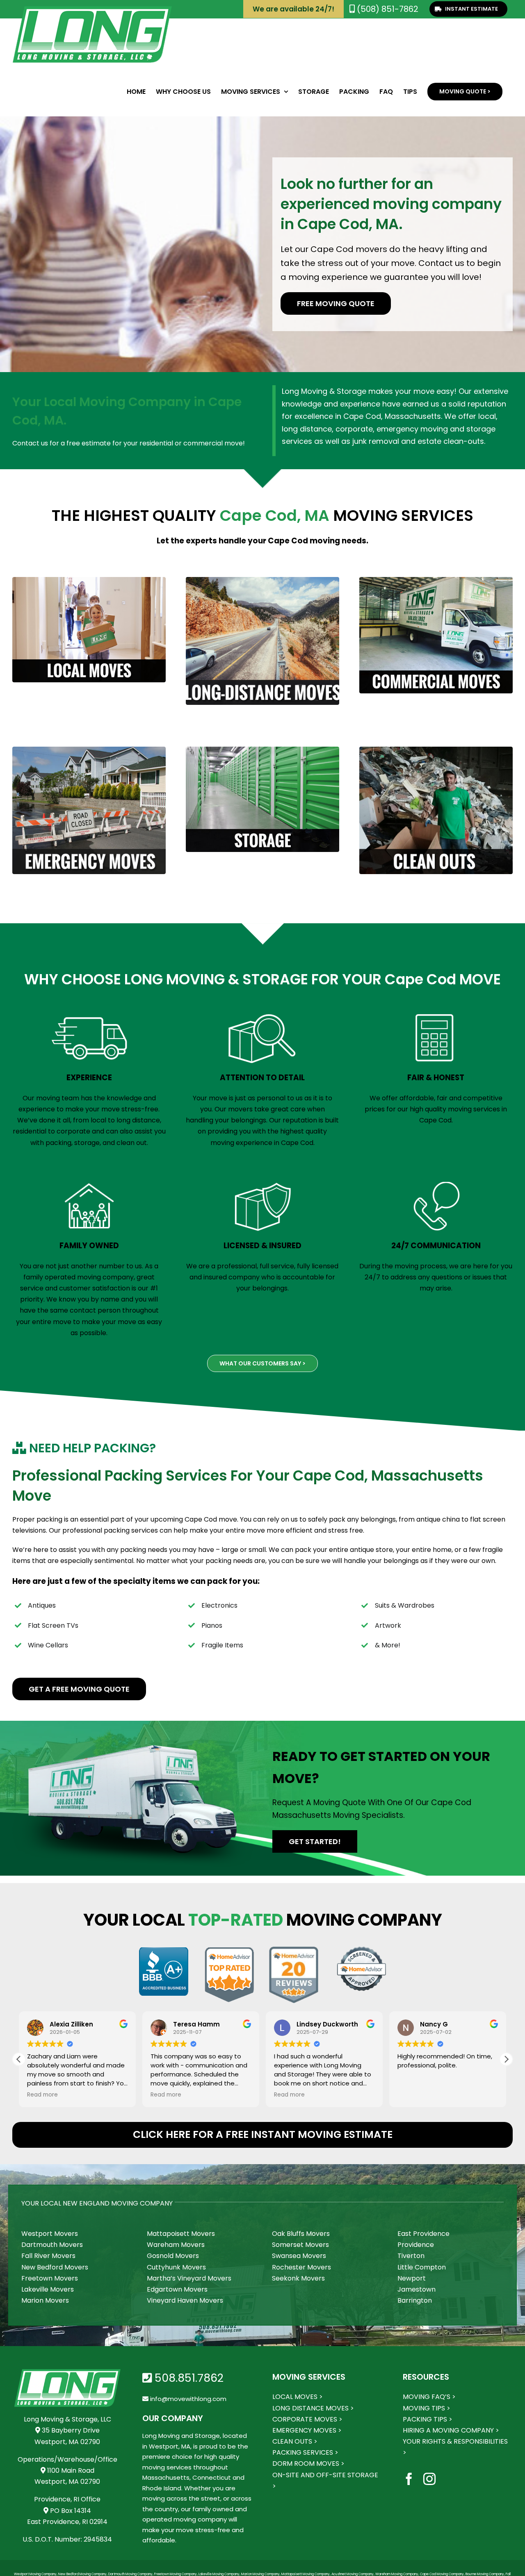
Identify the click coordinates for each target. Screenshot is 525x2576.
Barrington (415, 2300)
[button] (506, 2059)
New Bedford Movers (55, 2267)
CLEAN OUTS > (295, 2441)
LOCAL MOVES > (298, 2397)
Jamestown (417, 2289)
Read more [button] (42, 2095)
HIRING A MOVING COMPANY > (451, 2430)
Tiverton (411, 2256)
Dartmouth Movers (52, 2245)
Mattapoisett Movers (181, 2234)
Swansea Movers (299, 2256)
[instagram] (429, 2479)
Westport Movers (50, 2234)
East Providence (423, 2234)
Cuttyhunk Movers (176, 2267)
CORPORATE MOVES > (307, 2419)
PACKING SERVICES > (305, 2452)
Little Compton (422, 2267)
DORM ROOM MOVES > (308, 2464)
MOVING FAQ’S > (429, 2397)
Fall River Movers (48, 2256)
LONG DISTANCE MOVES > (313, 2408)
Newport (412, 2278)
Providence (416, 2245)
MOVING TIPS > (427, 2408)
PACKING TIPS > (428, 2419)
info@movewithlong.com (187, 2399)
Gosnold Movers (173, 2256)
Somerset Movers (300, 2245)
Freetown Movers (50, 2278)
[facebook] (409, 2479)
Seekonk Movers (298, 2278)
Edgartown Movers (177, 2289)
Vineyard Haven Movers (185, 2300)
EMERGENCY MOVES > (307, 2430)
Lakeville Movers (48, 2289)
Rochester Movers (301, 2267)
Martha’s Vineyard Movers (189, 2278)
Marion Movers (45, 2300)
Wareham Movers (176, 2245)
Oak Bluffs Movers (301, 2234)
